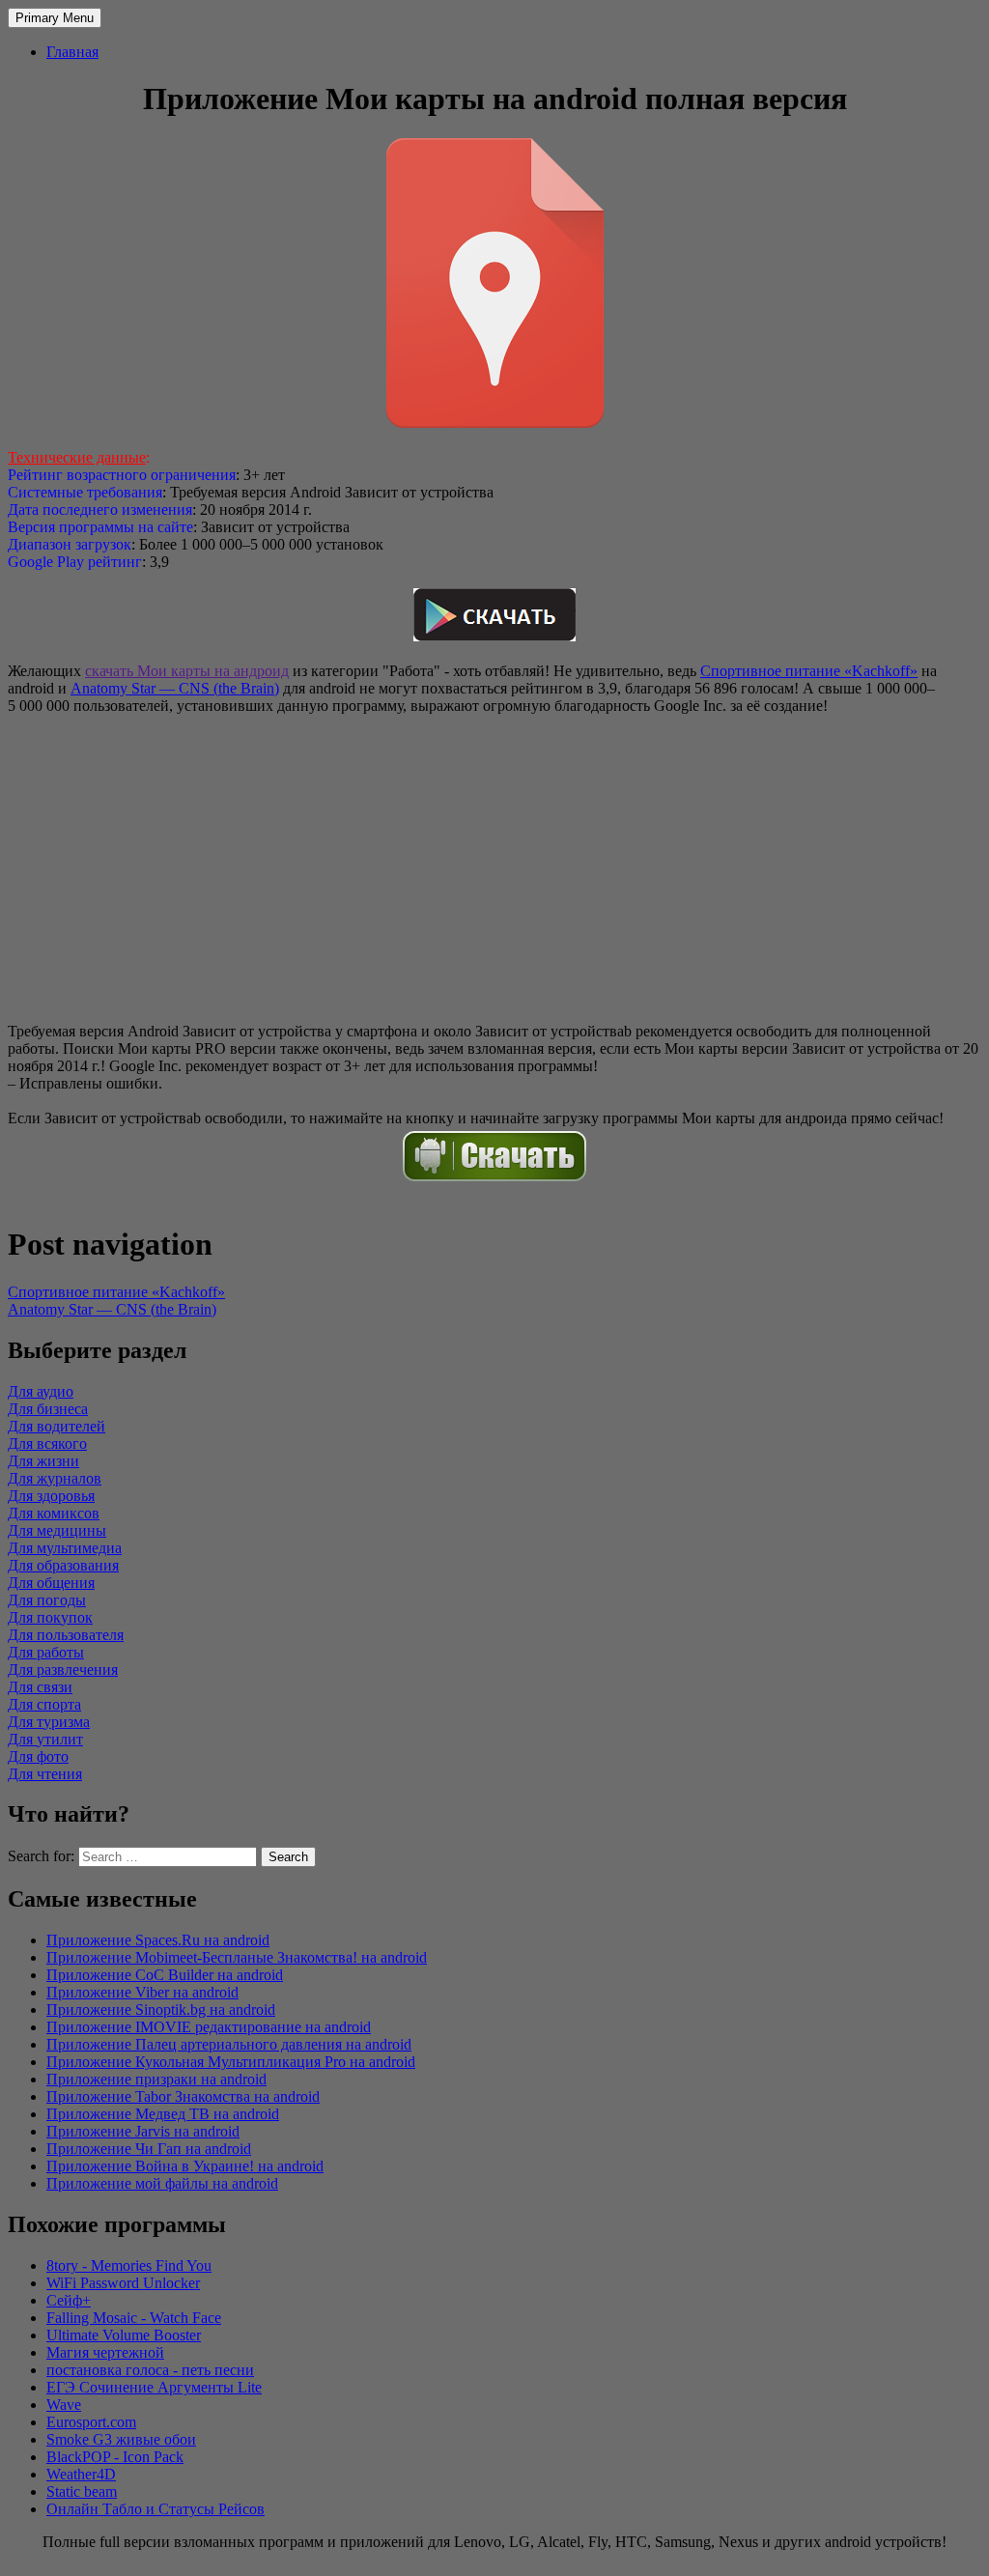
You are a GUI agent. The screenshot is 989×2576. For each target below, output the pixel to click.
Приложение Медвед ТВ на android (163, 2114)
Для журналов (55, 1478)
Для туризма (49, 1722)
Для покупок (50, 1617)
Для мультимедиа (65, 1548)
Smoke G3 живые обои (121, 2439)
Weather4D (81, 2474)
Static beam (82, 2491)
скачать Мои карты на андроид (187, 671)
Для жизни (43, 1461)
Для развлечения (63, 1670)
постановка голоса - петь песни (150, 2370)
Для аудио (41, 1391)
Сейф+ (69, 2300)
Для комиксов (54, 1513)
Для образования (63, 1565)
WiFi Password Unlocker (123, 2283)
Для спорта (44, 1704)
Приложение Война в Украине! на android (185, 2166)
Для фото (38, 1756)
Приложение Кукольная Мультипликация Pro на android (231, 2062)
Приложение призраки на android (156, 2079)
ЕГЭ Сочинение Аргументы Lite (154, 2387)
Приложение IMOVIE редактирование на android (209, 2027)
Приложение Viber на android (142, 1992)
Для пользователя (66, 1635)
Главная (72, 52)
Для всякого (47, 1444)
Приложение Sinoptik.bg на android (161, 2010)
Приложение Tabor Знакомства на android (183, 2096)
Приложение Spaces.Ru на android (158, 1940)
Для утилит (45, 1739)
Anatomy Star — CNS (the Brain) (175, 688)
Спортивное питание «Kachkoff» (809, 671)
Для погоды (47, 1600)
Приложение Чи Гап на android (149, 2149)
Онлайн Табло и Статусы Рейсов (155, 2509)
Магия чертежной (105, 2352)
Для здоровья (51, 1496)
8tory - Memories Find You (129, 2265)
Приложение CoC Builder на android (165, 1975)
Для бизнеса (48, 1409)
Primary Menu (55, 18)
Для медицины (57, 1530)
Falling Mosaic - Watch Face (134, 2318)
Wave (64, 2405)
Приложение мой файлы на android (162, 2183)
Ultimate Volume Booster (124, 2335)
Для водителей (57, 1426)
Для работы (46, 1652)
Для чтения (45, 1774)
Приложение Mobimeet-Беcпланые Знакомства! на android (237, 1957)
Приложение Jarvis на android (143, 2131)
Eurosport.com (91, 2422)
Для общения (51, 1583)
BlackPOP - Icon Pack (115, 2457)
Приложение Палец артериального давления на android (229, 2044)
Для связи (40, 1687)
